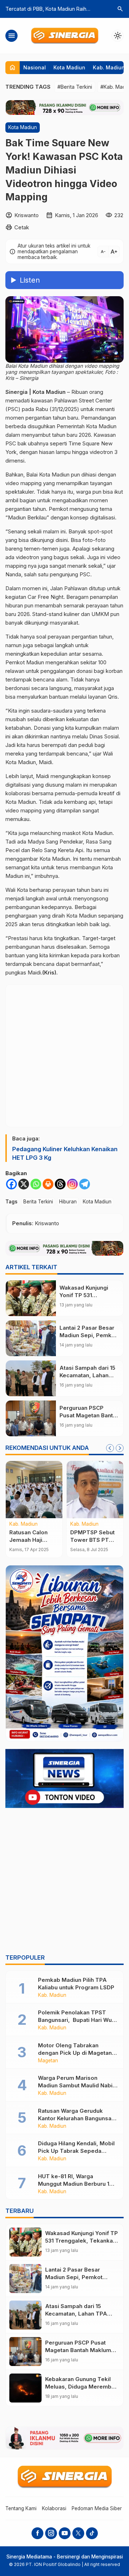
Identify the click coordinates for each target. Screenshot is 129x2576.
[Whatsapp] (36, 1184)
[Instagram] (72, 1184)
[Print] (48, 1184)
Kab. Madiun (109, 67)
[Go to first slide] (120, 1448)
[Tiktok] (92, 2533)
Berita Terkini (38, 1202)
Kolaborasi (54, 2508)
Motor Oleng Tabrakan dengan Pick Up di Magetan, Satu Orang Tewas (76, 2053)
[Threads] (60, 1184)
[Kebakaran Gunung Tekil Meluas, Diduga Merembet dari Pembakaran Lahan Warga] (25, 2388)
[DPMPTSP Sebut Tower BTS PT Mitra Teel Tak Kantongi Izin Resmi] (95, 1490)
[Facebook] (11, 1184)
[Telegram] (85, 1184)
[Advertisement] (64, 1882)
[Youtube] (65, 2533)
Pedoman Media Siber (97, 2508)
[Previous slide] (110, 1448)
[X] (24, 1184)
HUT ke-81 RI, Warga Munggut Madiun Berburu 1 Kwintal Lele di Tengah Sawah (78, 2184)
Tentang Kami (21, 2508)
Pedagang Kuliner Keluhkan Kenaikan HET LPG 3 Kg (65, 1153)
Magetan (48, 2061)
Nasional (35, 67)
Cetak (22, 227)
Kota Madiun (69, 67)
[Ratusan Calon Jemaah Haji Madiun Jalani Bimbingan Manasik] (34, 1490)
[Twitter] (78, 2533)
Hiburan (68, 1202)
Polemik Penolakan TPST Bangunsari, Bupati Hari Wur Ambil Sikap (76, 2020)
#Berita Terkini (75, 87)
